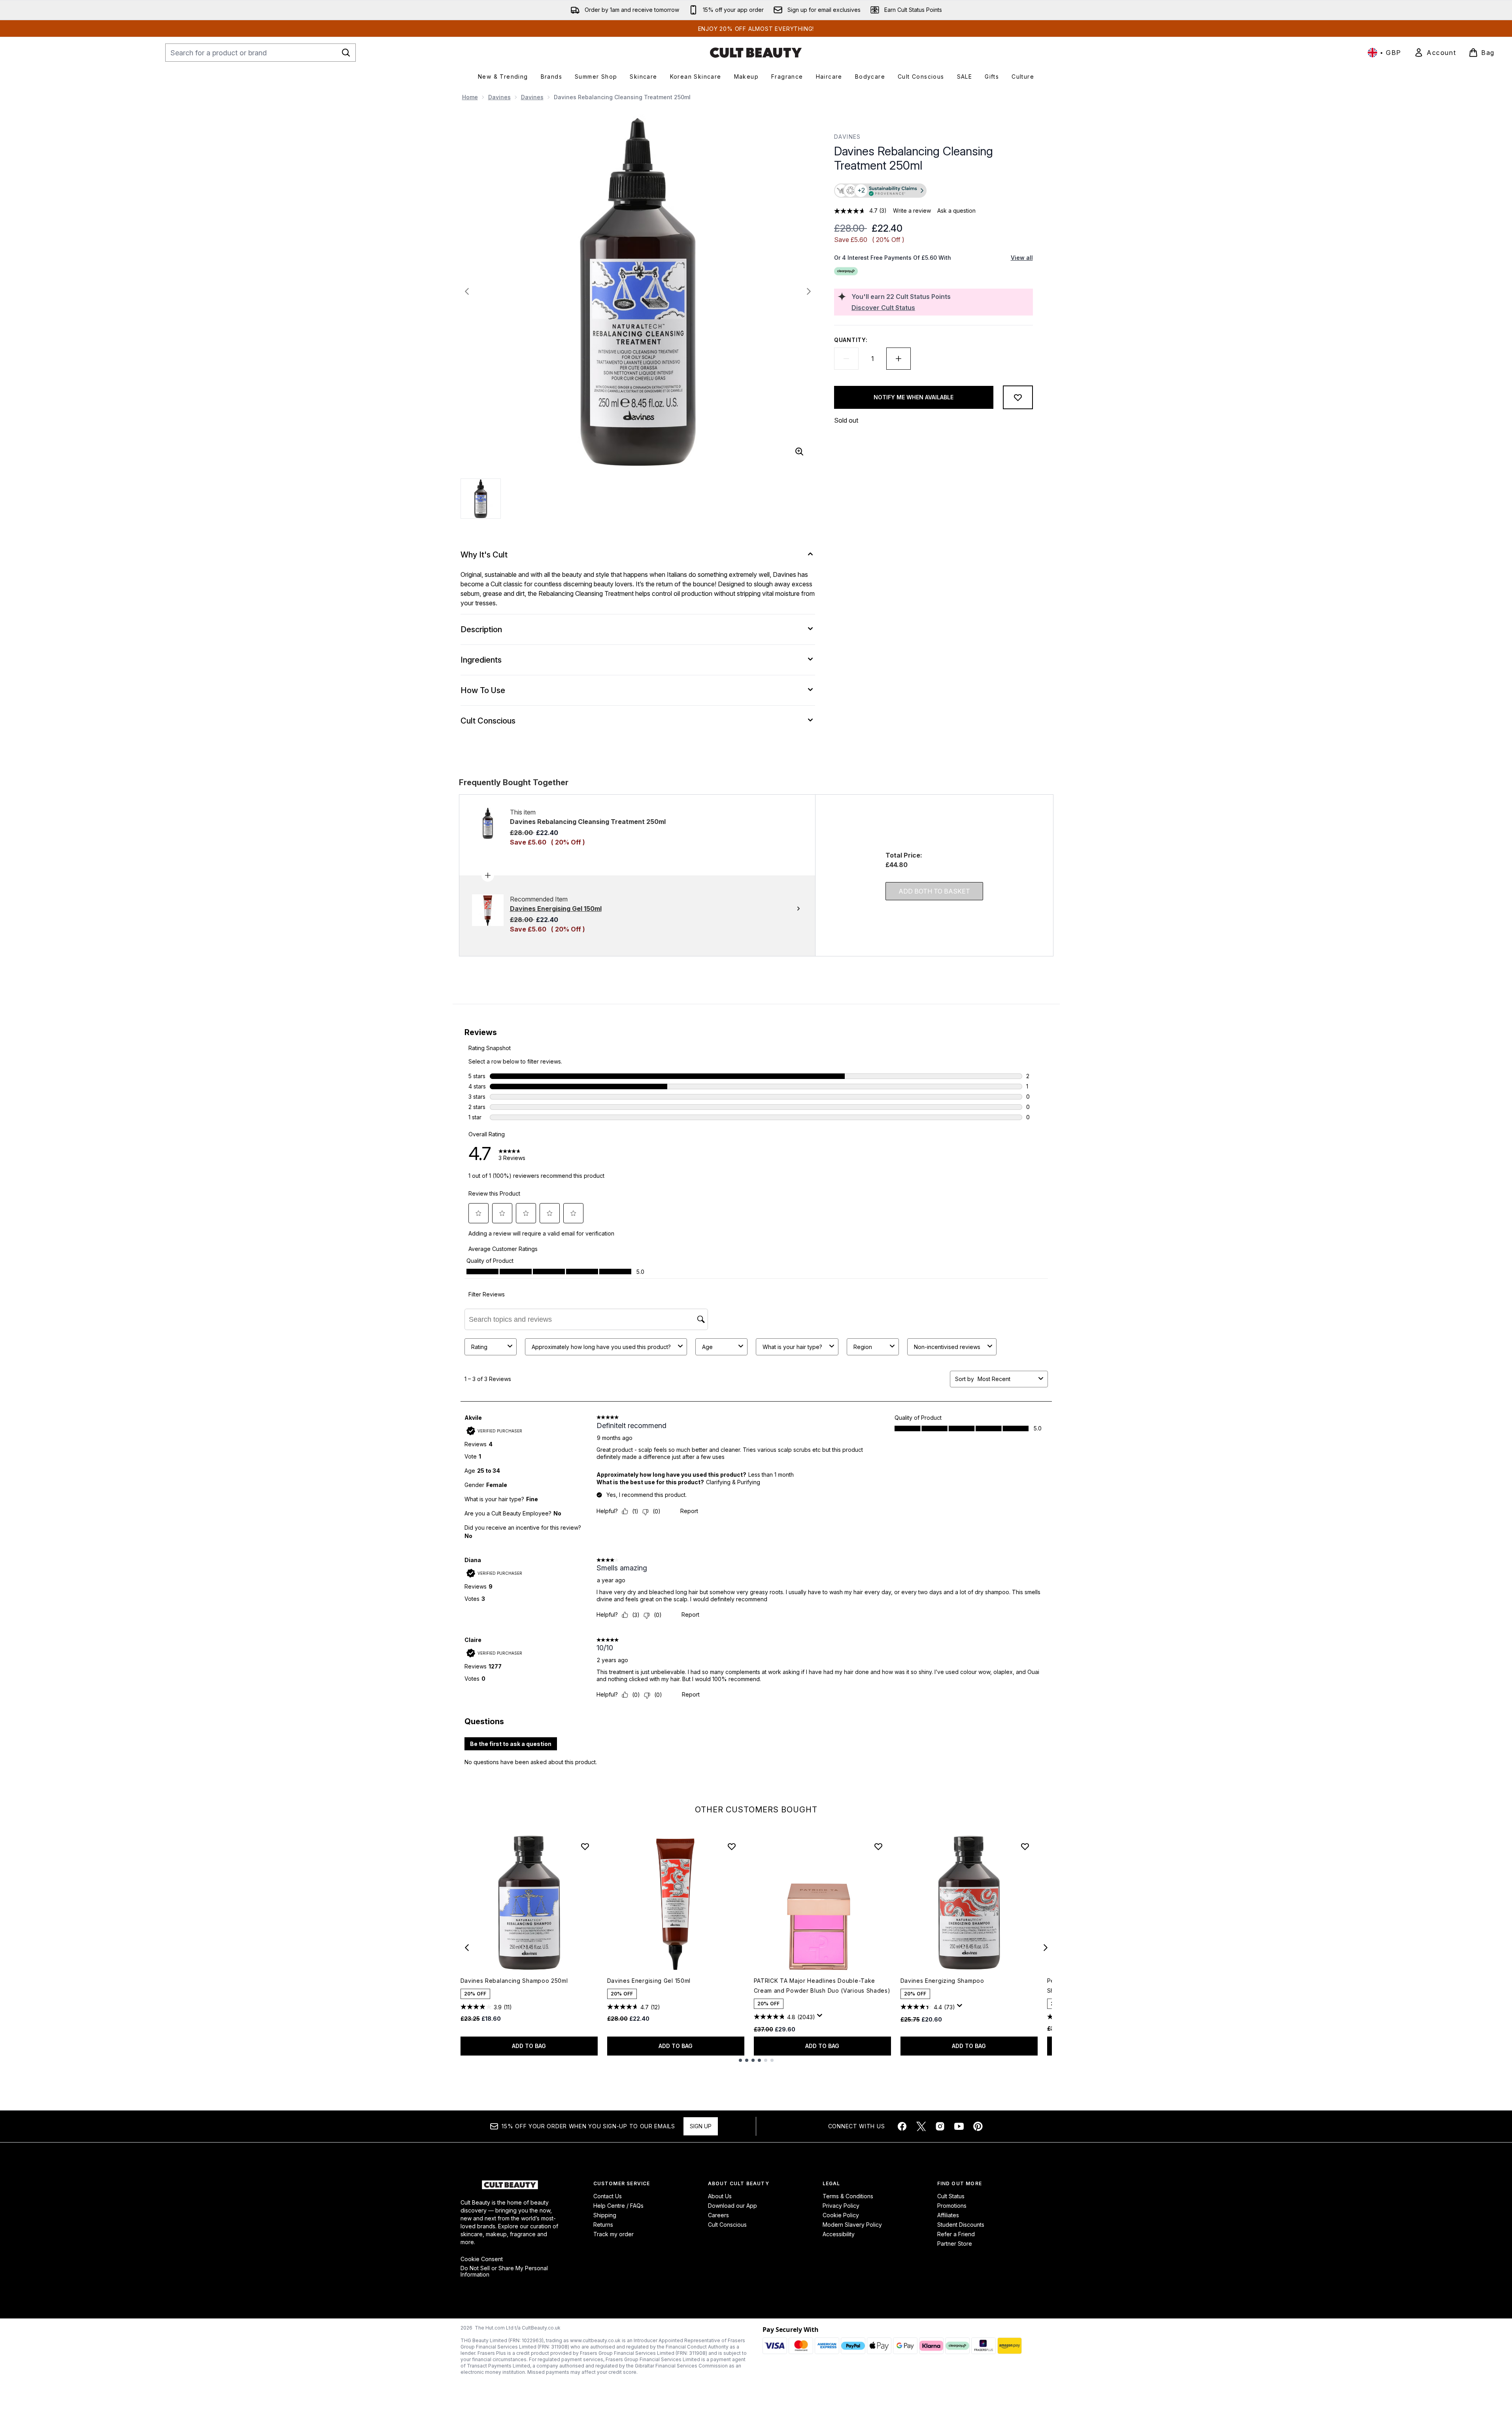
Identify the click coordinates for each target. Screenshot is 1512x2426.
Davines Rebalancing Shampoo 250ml (514, 1981)
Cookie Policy (841, 2215)
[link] (1435, 53)
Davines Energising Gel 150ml (649, 1981)
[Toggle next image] (809, 291)
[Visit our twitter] (921, 2126)
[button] (933, 191)
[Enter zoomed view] (799, 452)
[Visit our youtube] (959, 2126)
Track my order (613, 2234)
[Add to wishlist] (1018, 397)
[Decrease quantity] (846, 359)
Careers (718, 2215)
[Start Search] (346, 53)
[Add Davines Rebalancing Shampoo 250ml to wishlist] (585, 1846)
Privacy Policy (841, 2206)
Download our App (732, 2206)
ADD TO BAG (529, 2046)
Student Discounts (961, 2225)
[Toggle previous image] (467, 291)
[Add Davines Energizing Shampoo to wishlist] (1025, 1846)
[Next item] (1046, 1948)
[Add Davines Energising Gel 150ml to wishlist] (732, 1846)
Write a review (912, 211)
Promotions (952, 2206)
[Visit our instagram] (940, 2126)
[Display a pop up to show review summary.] (821, 2018)
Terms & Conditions (848, 2196)
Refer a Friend (956, 2234)
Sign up (701, 2126)
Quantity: (851, 340)
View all (1022, 258)
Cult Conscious (727, 2225)
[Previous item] (467, 1948)
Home (470, 97)
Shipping (605, 2215)
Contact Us (608, 2196)
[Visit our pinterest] (978, 2126)
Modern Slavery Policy (852, 2225)
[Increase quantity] (899, 359)
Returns (603, 2225)
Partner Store (955, 2244)
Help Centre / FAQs (618, 2206)
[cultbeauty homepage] (756, 53)
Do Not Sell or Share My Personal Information (504, 2271)
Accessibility (839, 2234)
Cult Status (951, 2196)
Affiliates (948, 2215)
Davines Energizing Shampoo (942, 1981)
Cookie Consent (482, 2259)
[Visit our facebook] (902, 2126)
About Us (720, 2196)
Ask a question (956, 211)
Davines (499, 97)
